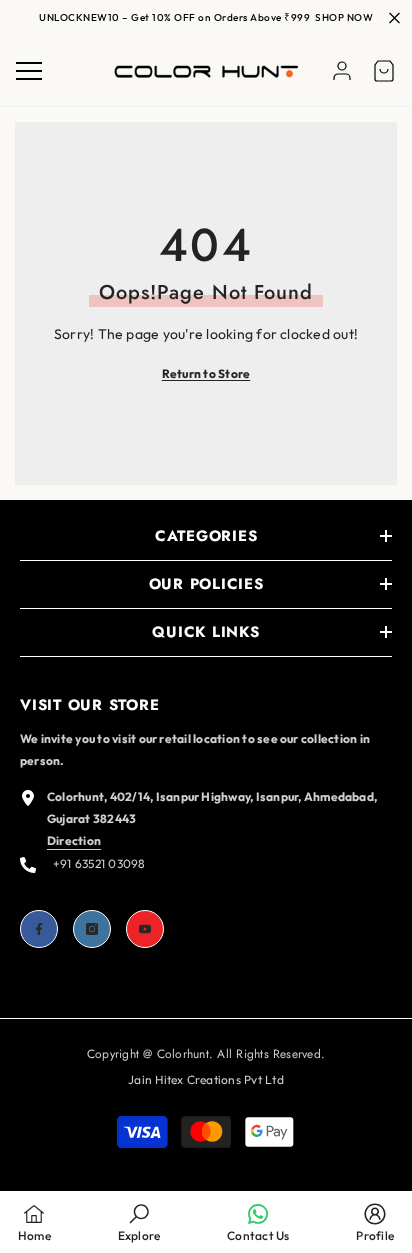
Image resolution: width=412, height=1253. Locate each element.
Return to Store (206, 373)
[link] (139, 1222)
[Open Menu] (29, 71)
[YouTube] (145, 929)
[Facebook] (39, 929)
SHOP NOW (344, 17)
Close (394, 18)
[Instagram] (92, 929)
